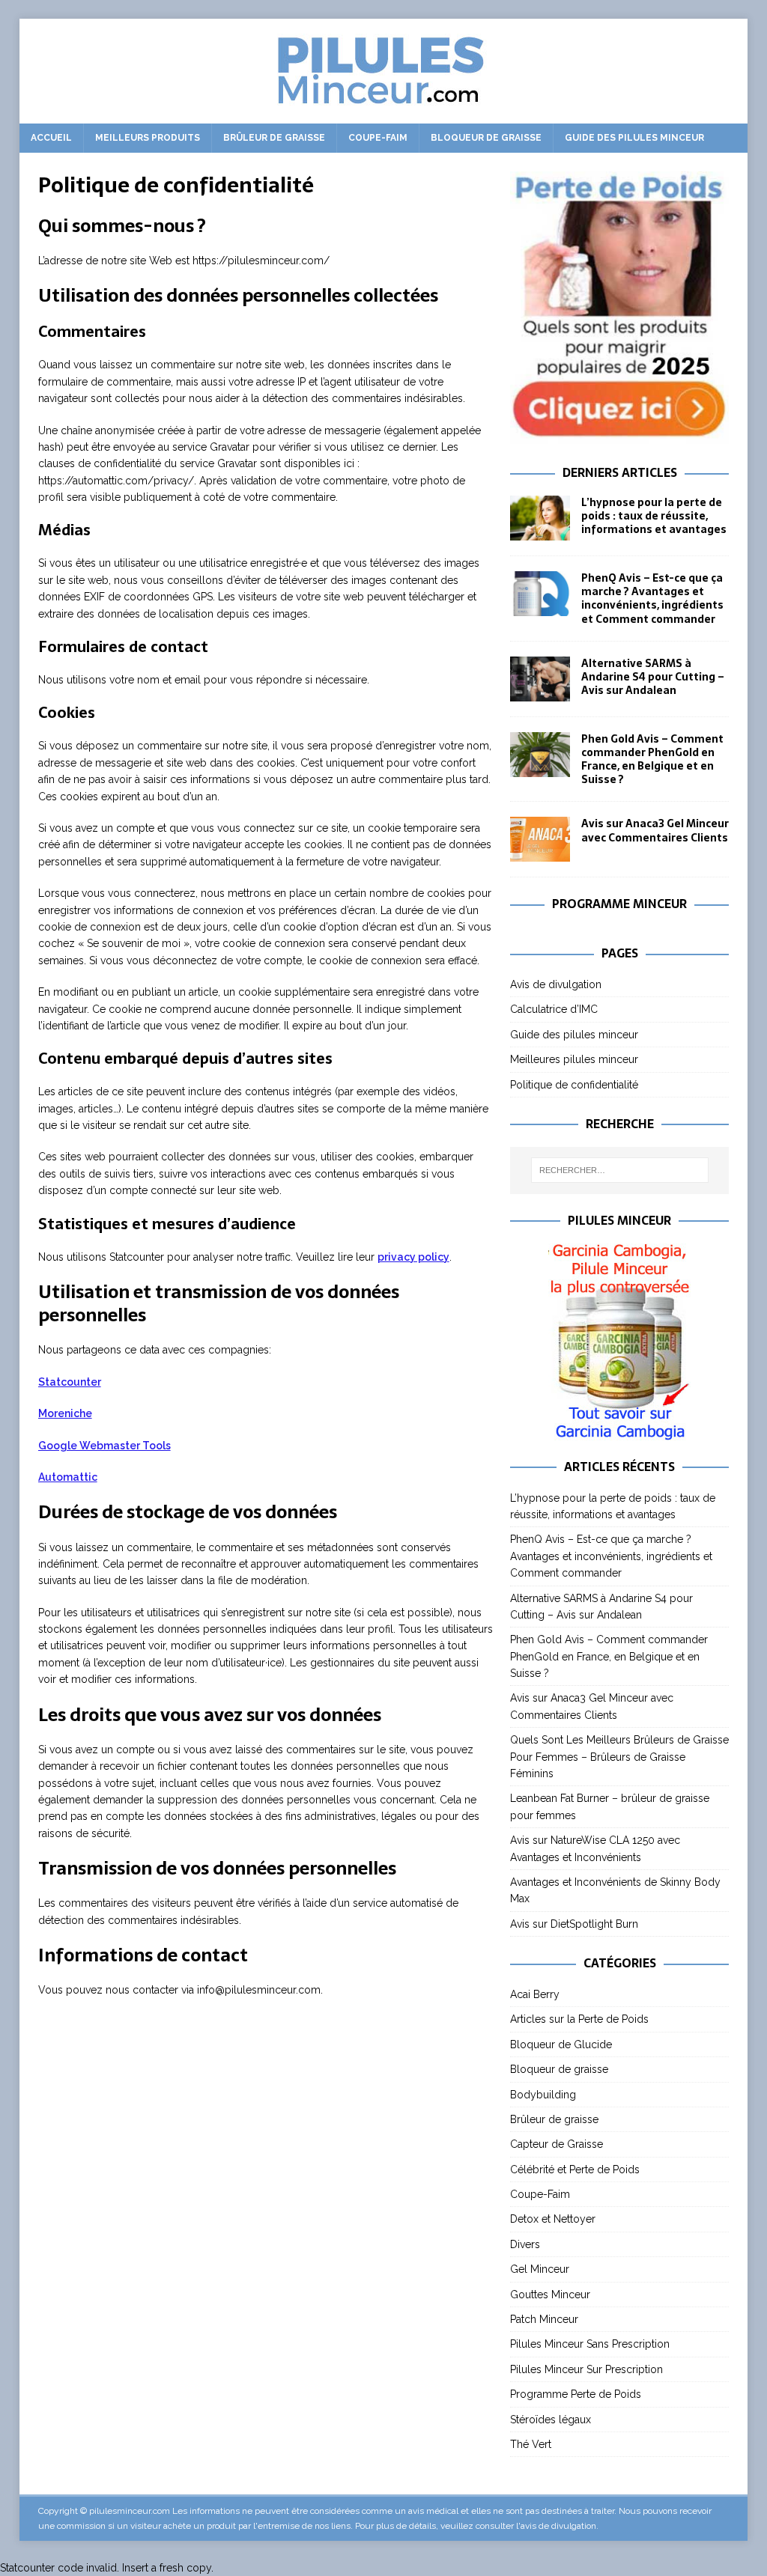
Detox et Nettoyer (553, 2219)
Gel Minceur (540, 2269)
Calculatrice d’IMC (554, 1009)
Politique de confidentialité (574, 1085)
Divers (525, 2244)
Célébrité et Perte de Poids (575, 2169)
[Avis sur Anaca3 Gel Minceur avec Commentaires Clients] (540, 839)
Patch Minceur (544, 2319)
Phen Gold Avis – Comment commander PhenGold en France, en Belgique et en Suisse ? (652, 759)
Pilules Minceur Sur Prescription (586, 2369)
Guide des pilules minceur (634, 138)
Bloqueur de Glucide (561, 2044)
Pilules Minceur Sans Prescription (590, 2344)
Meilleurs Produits (148, 138)
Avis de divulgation (556, 984)
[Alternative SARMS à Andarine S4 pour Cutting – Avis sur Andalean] (540, 679)
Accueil (51, 138)
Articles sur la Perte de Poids (579, 2019)
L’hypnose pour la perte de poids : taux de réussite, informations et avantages (654, 516)
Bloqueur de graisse (486, 138)
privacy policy (413, 1257)
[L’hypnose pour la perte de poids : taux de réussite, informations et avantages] (540, 518)
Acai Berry (535, 1994)
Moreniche (65, 1413)
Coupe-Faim (378, 138)
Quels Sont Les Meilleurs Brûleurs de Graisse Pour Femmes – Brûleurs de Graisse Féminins (619, 1757)
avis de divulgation (558, 2526)
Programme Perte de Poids (576, 2394)
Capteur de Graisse (557, 2144)
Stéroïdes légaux (551, 2420)
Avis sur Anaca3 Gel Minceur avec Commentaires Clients (655, 830)
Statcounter (70, 1382)
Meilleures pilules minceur (574, 1059)
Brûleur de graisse (274, 138)
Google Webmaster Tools (104, 1446)
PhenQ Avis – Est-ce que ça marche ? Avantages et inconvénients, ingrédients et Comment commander (652, 599)
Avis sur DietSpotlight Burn (574, 1924)
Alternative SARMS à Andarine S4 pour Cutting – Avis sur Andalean (653, 677)
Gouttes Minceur (550, 2295)
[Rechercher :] (620, 1170)
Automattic (68, 1477)
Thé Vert (531, 2444)
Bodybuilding (543, 2095)
